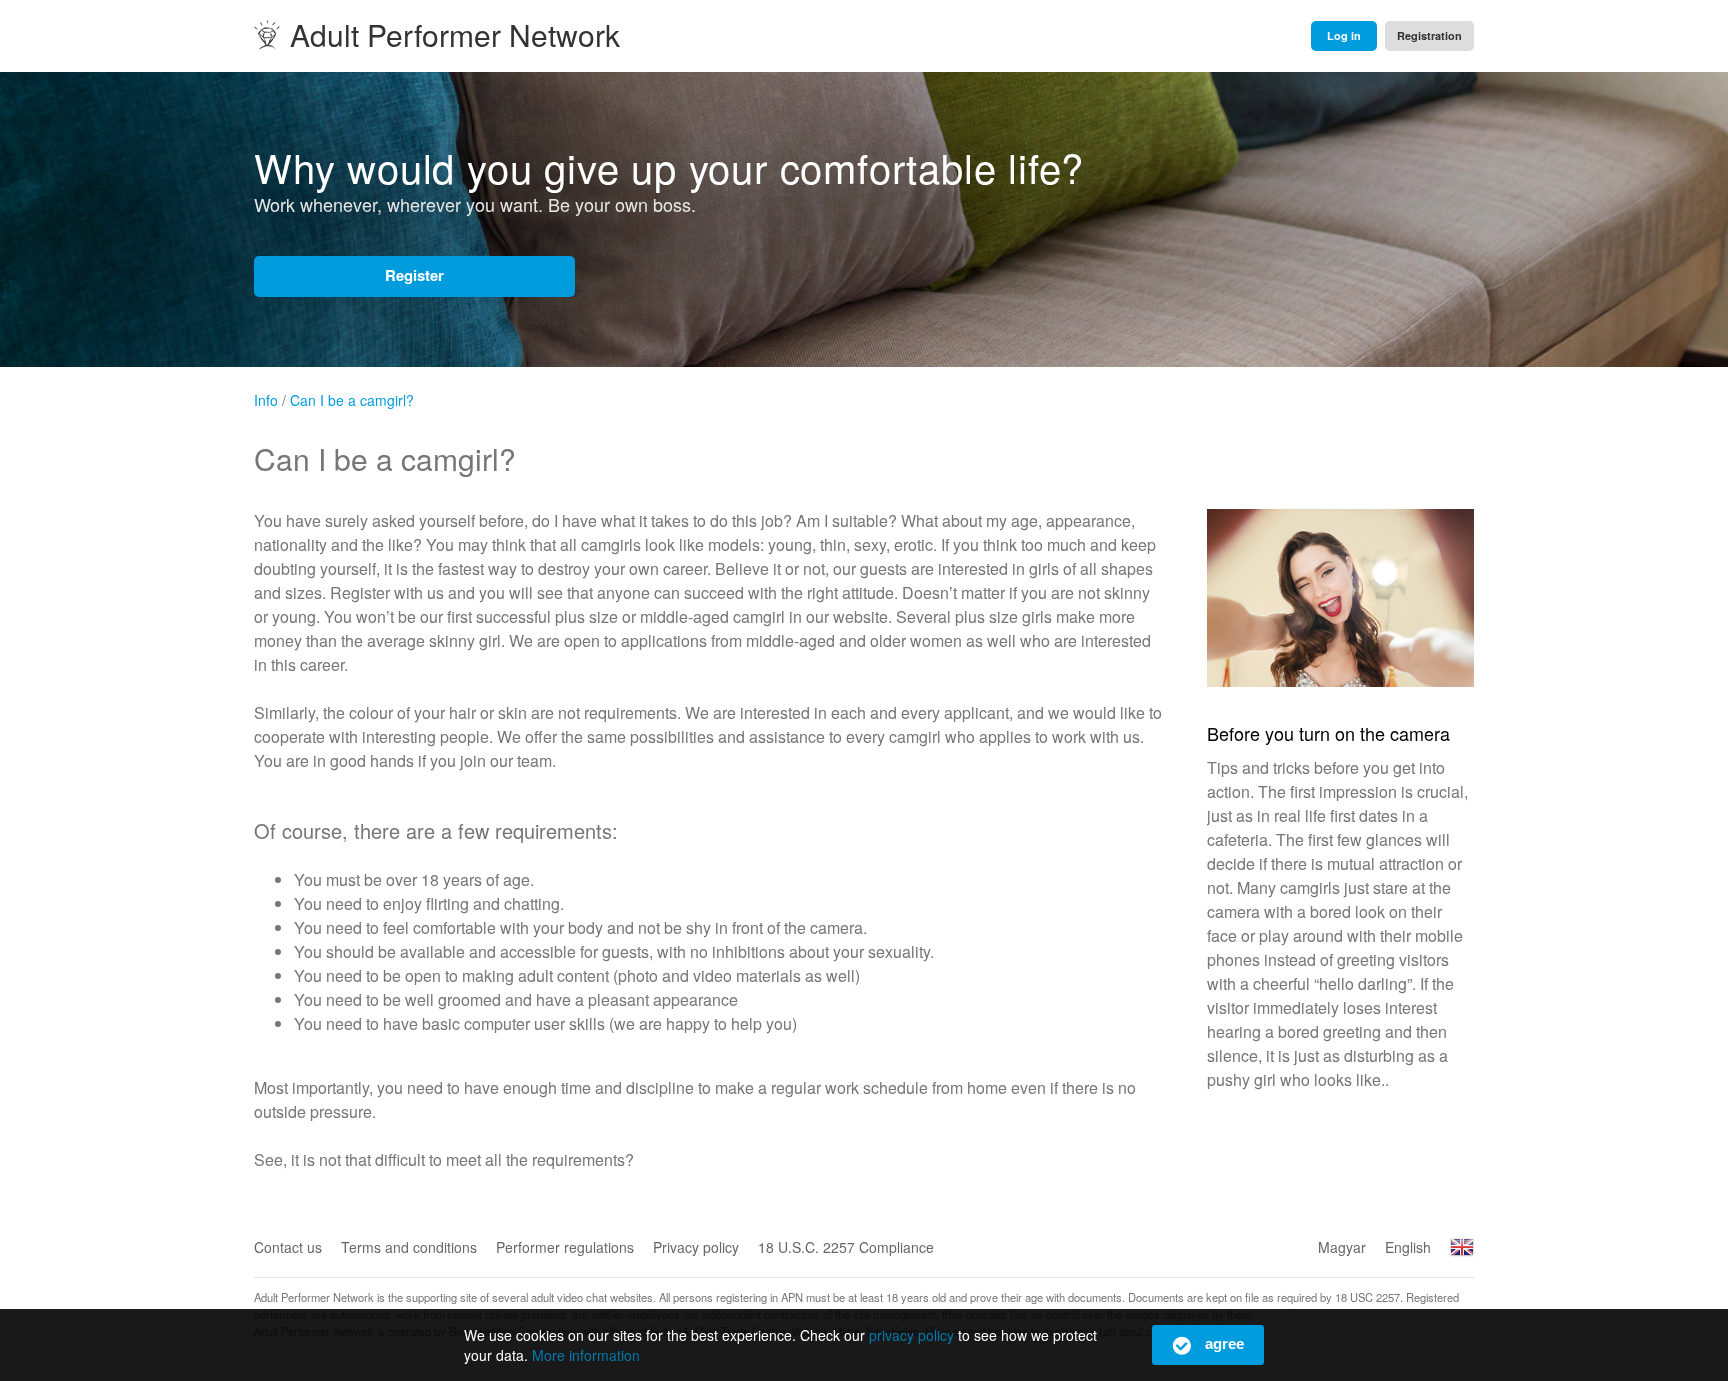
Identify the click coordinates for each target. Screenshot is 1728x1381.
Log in (1344, 35)
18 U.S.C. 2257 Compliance (846, 1247)
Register (414, 275)
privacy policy (911, 1335)
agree (1222, 1343)
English (1408, 1247)
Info (1340, 630)
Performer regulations (565, 1247)
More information (586, 1355)
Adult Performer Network (455, 35)
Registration (1429, 35)
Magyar (1342, 1247)
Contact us (288, 1247)
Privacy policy (696, 1247)
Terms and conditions (409, 1247)
